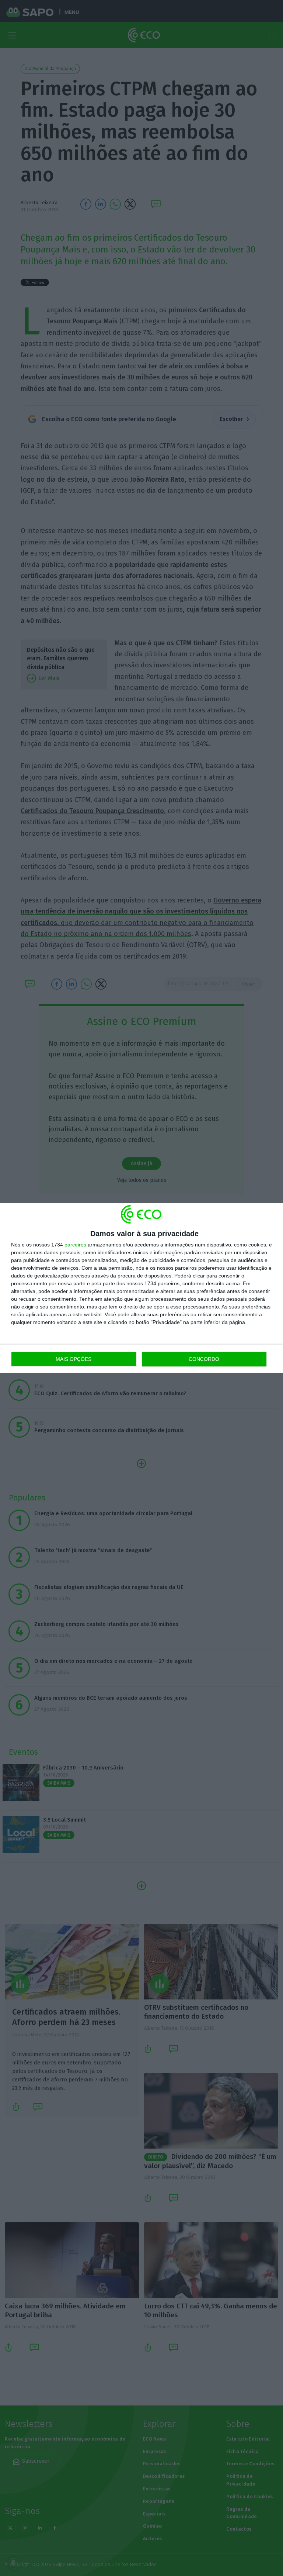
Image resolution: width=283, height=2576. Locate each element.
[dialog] (141, 1288)
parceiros (75, 1245)
